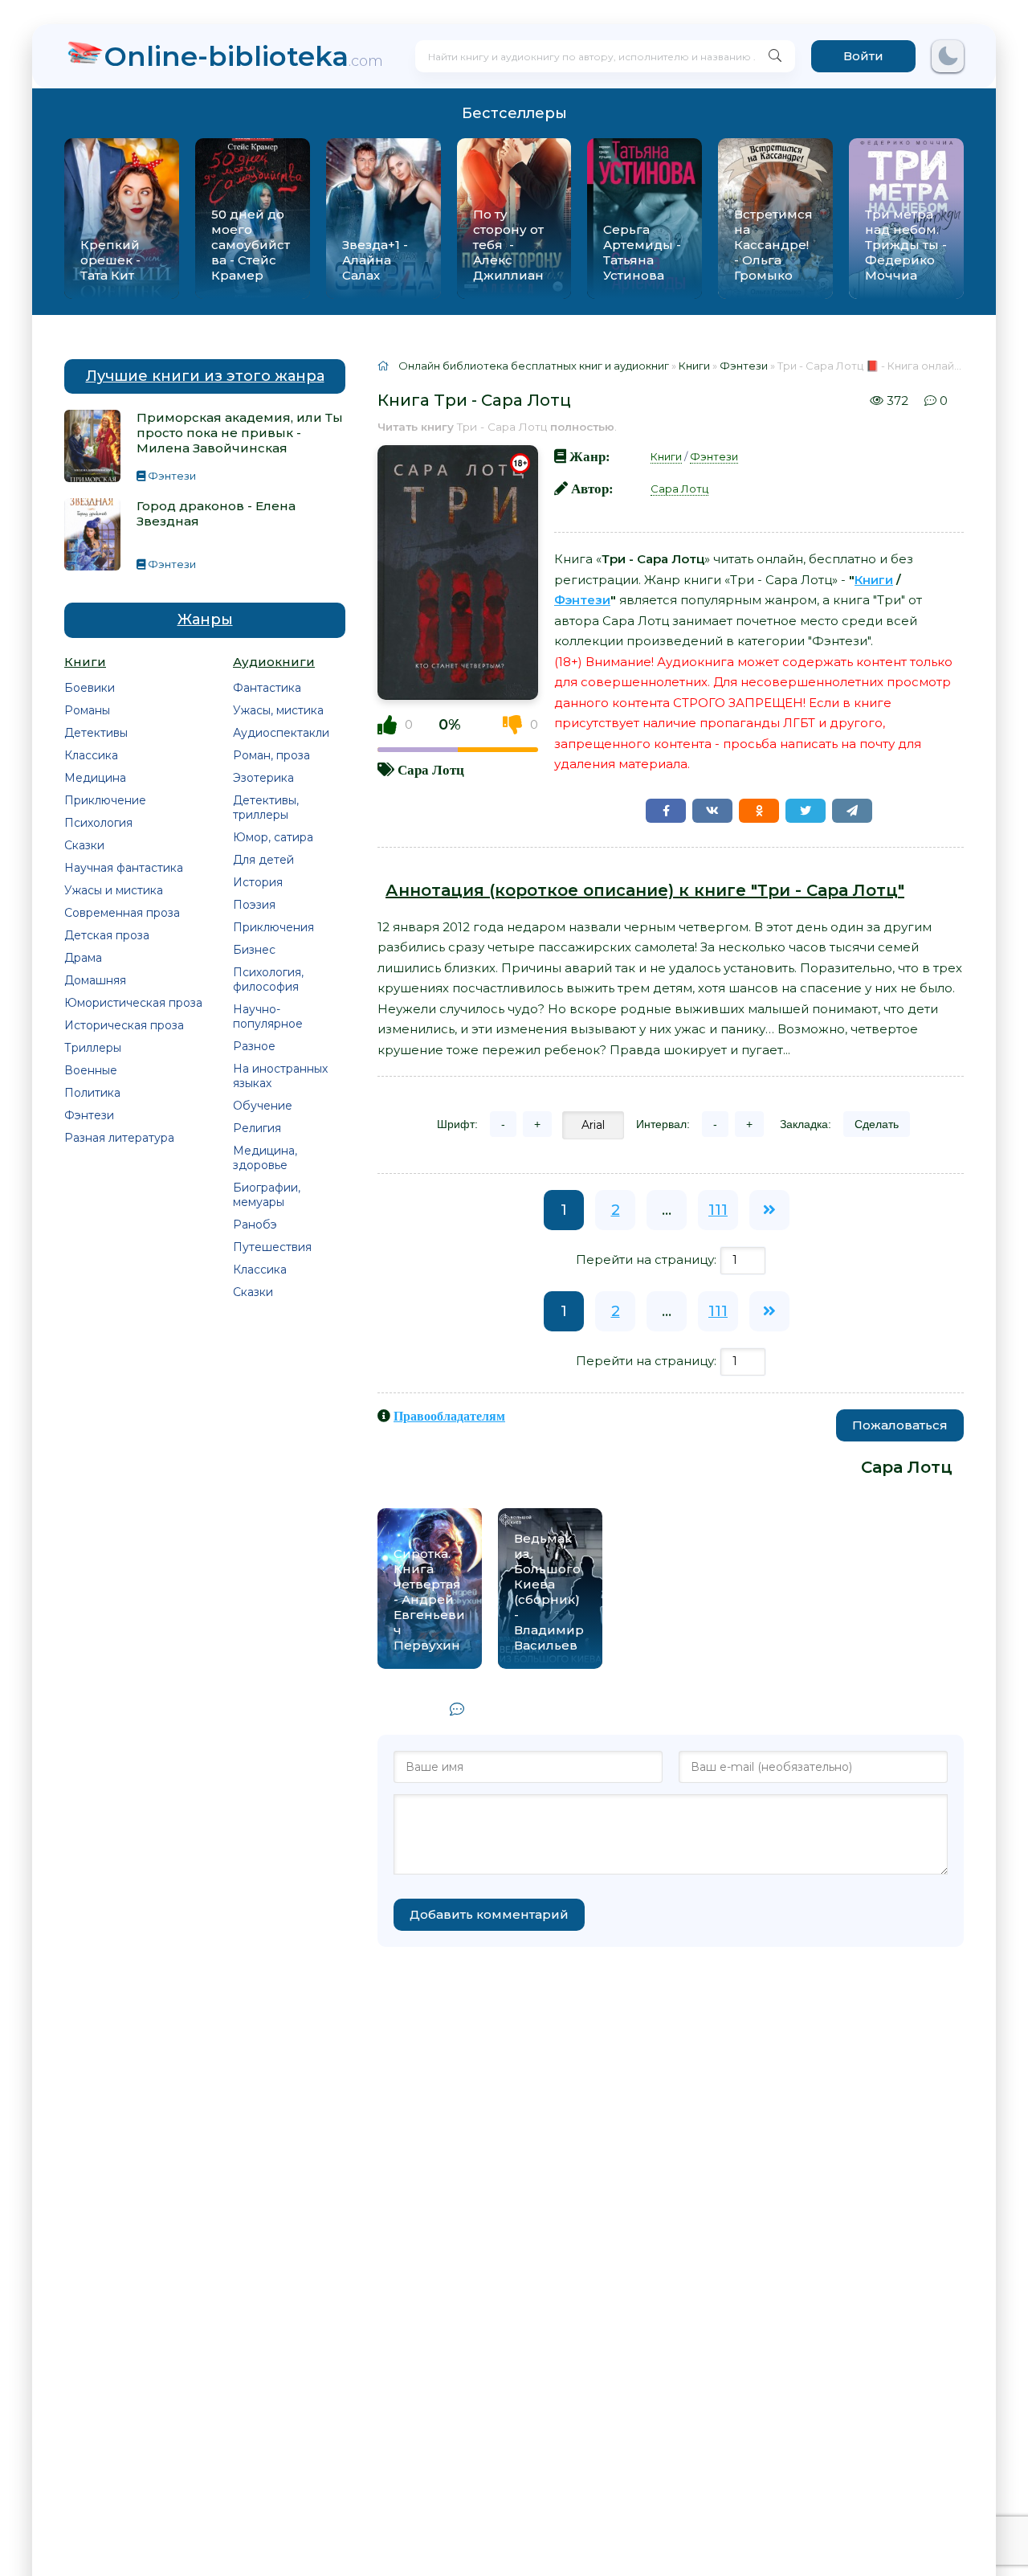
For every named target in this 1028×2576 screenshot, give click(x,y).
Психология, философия (268, 979)
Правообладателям (449, 1416)
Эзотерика (263, 778)
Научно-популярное (268, 1016)
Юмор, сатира (273, 837)
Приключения (273, 927)
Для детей (263, 860)
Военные (91, 1070)
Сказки (84, 845)
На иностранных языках (280, 1076)
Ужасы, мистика (278, 710)
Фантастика (267, 688)
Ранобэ (255, 1225)
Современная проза (122, 913)
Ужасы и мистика (114, 890)
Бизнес (254, 950)
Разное (254, 1046)
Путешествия (272, 1247)
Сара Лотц (431, 769)
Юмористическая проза (133, 1003)
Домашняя (95, 980)
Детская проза (107, 935)
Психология (98, 823)
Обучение (263, 1106)
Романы (87, 710)
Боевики (90, 688)
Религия (257, 1128)
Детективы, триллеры (266, 808)
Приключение (105, 800)
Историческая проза (124, 1025)
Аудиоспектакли (281, 733)
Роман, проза (271, 755)
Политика (92, 1093)
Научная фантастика (124, 868)
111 (718, 1210)
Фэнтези (89, 1115)
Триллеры (93, 1048)
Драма (83, 958)
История (258, 882)
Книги (666, 456)
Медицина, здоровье (265, 1158)
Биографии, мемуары (267, 1195)
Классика (91, 755)
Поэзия (254, 905)
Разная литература (119, 1138)
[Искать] (775, 56)
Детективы (96, 733)
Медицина (95, 778)
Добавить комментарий (489, 1914)
